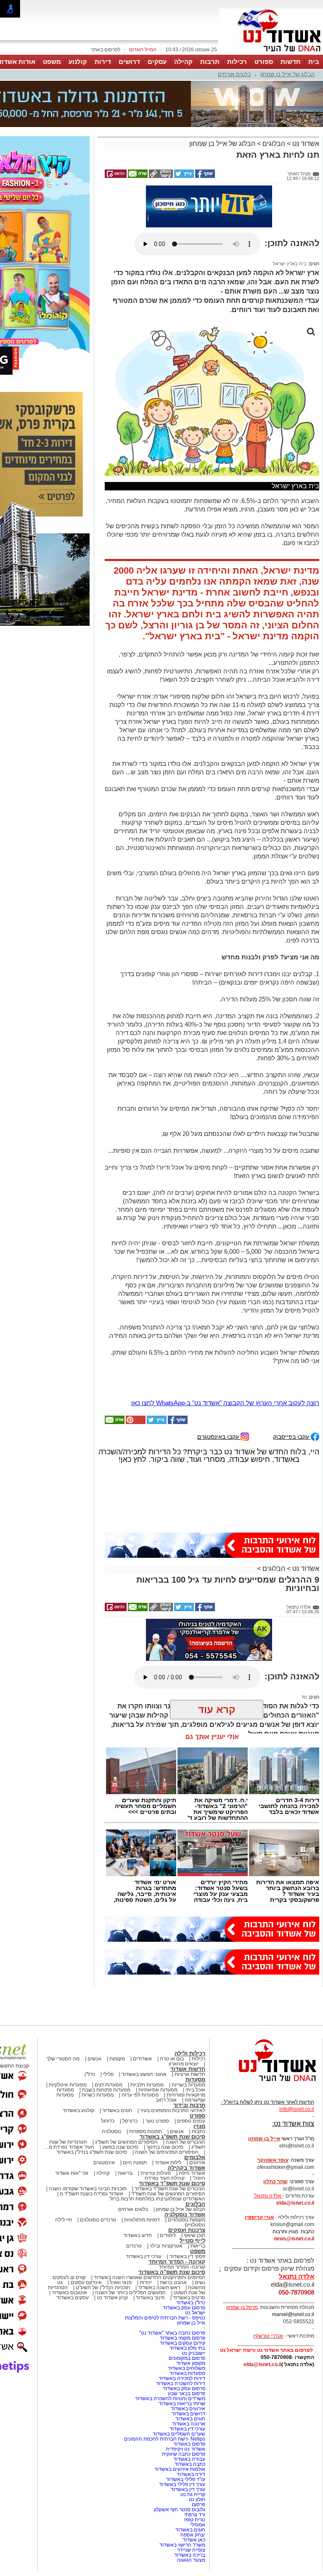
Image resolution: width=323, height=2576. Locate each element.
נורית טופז (195, 2520)
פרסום (198, 2505)
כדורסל (130, 2121)
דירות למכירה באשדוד (182, 2378)
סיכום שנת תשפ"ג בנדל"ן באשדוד (92, 2152)
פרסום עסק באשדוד (183, 2308)
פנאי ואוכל (121, 2282)
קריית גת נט (193, 2494)
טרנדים (134, 2246)
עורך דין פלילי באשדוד (181, 2484)
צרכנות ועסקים (187, 2230)
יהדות (146, 2282)
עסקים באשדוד (73, 2298)
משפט (52, 62)
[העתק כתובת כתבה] (160, 176)
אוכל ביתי (195, 2090)
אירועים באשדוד (188, 2409)
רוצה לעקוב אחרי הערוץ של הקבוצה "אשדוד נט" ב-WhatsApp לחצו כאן (225, 1403)
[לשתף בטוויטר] (183, 176)
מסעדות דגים (109, 2085)
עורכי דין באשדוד (144, 2256)
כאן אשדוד (194, 2540)
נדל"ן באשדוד (191, 2303)
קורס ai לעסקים (69, 2277)
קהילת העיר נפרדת (165, 2178)
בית (314, 62)
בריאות (125, 2173)
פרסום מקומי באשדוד (183, 2338)
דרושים (129, 62)
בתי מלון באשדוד (187, 2348)
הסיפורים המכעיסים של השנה (167, 2152)
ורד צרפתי (195, 2515)
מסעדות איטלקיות (68, 2085)
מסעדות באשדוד (187, 2373)
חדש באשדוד (138, 2235)
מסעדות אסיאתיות (158, 2090)
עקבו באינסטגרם (219, 1436)
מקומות (117, 2059)
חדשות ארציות (190, 2074)
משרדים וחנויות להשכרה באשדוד (170, 2399)
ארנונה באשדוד (189, 2424)
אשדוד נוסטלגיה (185, 2215)
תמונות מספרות (145, 2131)
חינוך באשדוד (150, 2298)
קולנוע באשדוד (78, 2110)
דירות (103, 62)
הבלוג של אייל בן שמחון (287, 74)
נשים (200, 2282)
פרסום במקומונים (187, 2358)
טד (304, 1697)
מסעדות (195, 2080)
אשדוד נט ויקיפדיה (185, 2449)
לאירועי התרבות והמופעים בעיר (173, 2110)
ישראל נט (195, 2313)
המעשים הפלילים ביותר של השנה (130, 2293)
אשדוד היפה (191, 2173)
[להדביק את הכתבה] (135, 1422)
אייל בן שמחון (191, 2323)
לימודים (167, 2235)
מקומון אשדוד (191, 2363)
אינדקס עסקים (86, 2282)
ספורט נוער (157, 2121)
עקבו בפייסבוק (292, 1436)
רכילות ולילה (190, 2053)
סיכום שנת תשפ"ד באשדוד (172, 2183)
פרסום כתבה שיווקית (183, 2454)
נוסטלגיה (111, 2131)
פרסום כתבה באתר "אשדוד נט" (172, 2333)
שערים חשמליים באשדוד (179, 2434)
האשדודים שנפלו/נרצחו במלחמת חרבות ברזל (158, 2199)
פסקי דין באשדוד (187, 2256)
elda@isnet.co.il (295, 2203)
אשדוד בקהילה (187, 2168)
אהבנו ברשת (173, 2282)
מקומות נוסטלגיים (186, 2220)
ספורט (264, 62)
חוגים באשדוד (117, 2110)
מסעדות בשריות (188, 2085)
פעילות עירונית (156, 2173)
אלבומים (195, 2157)
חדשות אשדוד (188, 2069)
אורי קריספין (259, 2217)
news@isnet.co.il (294, 2239)
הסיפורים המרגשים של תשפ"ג (126, 2142)
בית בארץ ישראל (290, 264)
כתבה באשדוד (189, 2464)
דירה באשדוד (191, 2474)
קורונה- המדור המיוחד (182, 2267)
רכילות (237, 62)
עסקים (157, 62)
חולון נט (196, 2499)
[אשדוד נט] (266, 2084)
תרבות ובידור (189, 2105)
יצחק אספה (193, 2535)
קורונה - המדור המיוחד (177, 2262)
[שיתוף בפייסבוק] (204, 176)
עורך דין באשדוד (188, 2489)
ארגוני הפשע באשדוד (144, 2074)
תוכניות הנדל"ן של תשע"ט (103, 2287)
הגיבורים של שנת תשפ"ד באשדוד (169, 2189)
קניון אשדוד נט (112, 2298)
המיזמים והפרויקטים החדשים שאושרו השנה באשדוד (149, 2277)
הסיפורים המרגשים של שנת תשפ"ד (168, 2194)
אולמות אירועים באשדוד (180, 2469)
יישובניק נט (193, 2353)
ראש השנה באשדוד (159, 2287)
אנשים (94, 2059)
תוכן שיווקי (195, 2235)
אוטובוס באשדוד (69, 2293)
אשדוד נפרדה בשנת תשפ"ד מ (91, 2194)
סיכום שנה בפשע (120, 2147)
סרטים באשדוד (189, 2298)
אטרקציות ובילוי (166, 2246)
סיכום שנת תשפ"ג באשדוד (172, 2137)
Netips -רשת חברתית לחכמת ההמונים (165, 2439)
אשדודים (142, 2059)
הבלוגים (274, 144)
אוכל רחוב (166, 2100)
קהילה (183, 62)
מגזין (199, 2126)
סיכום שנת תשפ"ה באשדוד (172, 2272)
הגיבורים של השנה (185, 2142)
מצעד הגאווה (191, 2560)
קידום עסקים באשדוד (183, 2343)
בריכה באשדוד (190, 2555)
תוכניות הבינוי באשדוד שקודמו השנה (87, 2189)
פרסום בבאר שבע (187, 2393)
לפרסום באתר (106, 50)
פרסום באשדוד (189, 2444)
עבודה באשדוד (189, 2459)
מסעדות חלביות (147, 2085)
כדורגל (108, 2121)
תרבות (210, 62)
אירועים (197, 2163)
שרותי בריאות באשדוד (182, 2404)
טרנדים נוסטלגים (98, 2220)
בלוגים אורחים (234, 74)
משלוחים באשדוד (187, 2368)
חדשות (291, 62)
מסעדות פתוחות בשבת (106, 2090)
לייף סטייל (192, 2241)
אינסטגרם (104, 2163)
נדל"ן (90, 2074)
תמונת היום (135, 2163)
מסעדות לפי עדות (140, 2095)
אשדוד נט (305, 144)
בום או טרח (172, 2059)
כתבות (199, 2131)
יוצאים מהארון (184, 2064)
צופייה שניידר (191, 2550)
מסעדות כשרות (98, 2095)
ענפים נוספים (191, 2121)
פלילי (108, 2074)
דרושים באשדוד (188, 2414)
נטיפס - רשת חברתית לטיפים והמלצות (165, 2318)
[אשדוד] (271, 54)
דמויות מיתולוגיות (142, 2220)
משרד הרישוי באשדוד (182, 2545)
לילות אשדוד (168, 2163)
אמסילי (198, 2525)
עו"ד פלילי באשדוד (185, 2479)
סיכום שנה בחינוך (165, 2147)
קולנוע (78, 62)
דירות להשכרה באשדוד (181, 2383)
